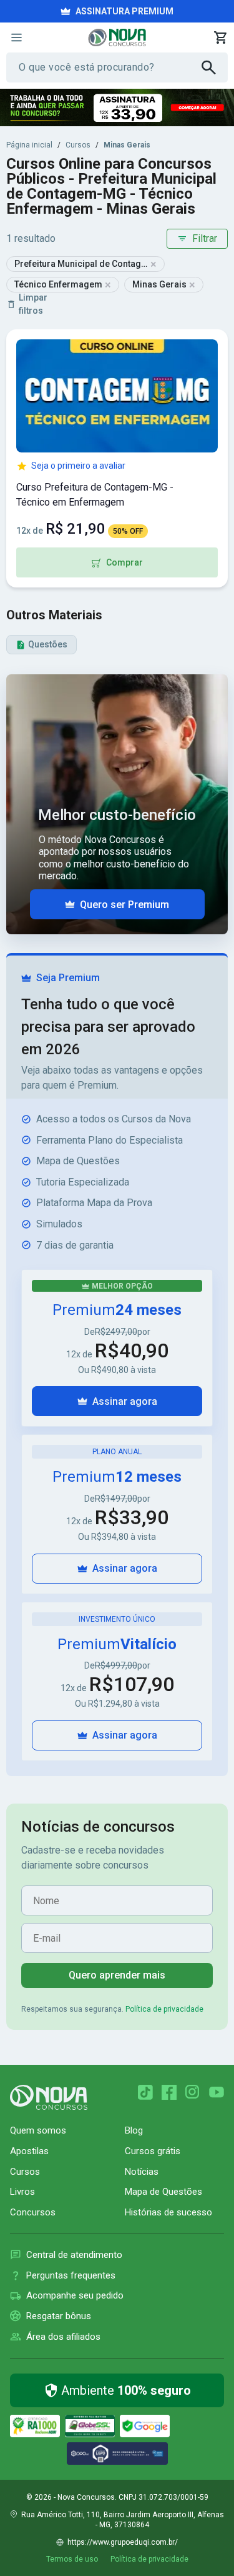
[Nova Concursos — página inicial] (117, 37)
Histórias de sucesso (168, 2212)
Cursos (78, 145)
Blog (134, 2130)
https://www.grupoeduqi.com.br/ (123, 2542)
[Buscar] (215, 67)
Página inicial (29, 145)
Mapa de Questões (163, 2192)
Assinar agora (125, 1401)
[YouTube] (217, 2092)
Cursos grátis (153, 2151)
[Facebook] (169, 2092)
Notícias (142, 2172)
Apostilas (29, 2151)
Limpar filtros (33, 304)
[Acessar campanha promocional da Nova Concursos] (117, 107)
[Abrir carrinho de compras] (220, 37)
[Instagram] (193, 2092)
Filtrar (205, 238)
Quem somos (38, 2130)
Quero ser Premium (124, 905)
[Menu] (16, 37)
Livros (22, 2192)
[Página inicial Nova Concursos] (49, 2097)
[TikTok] (145, 2092)
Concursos (33, 2212)
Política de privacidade (164, 2009)
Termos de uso (72, 2559)
